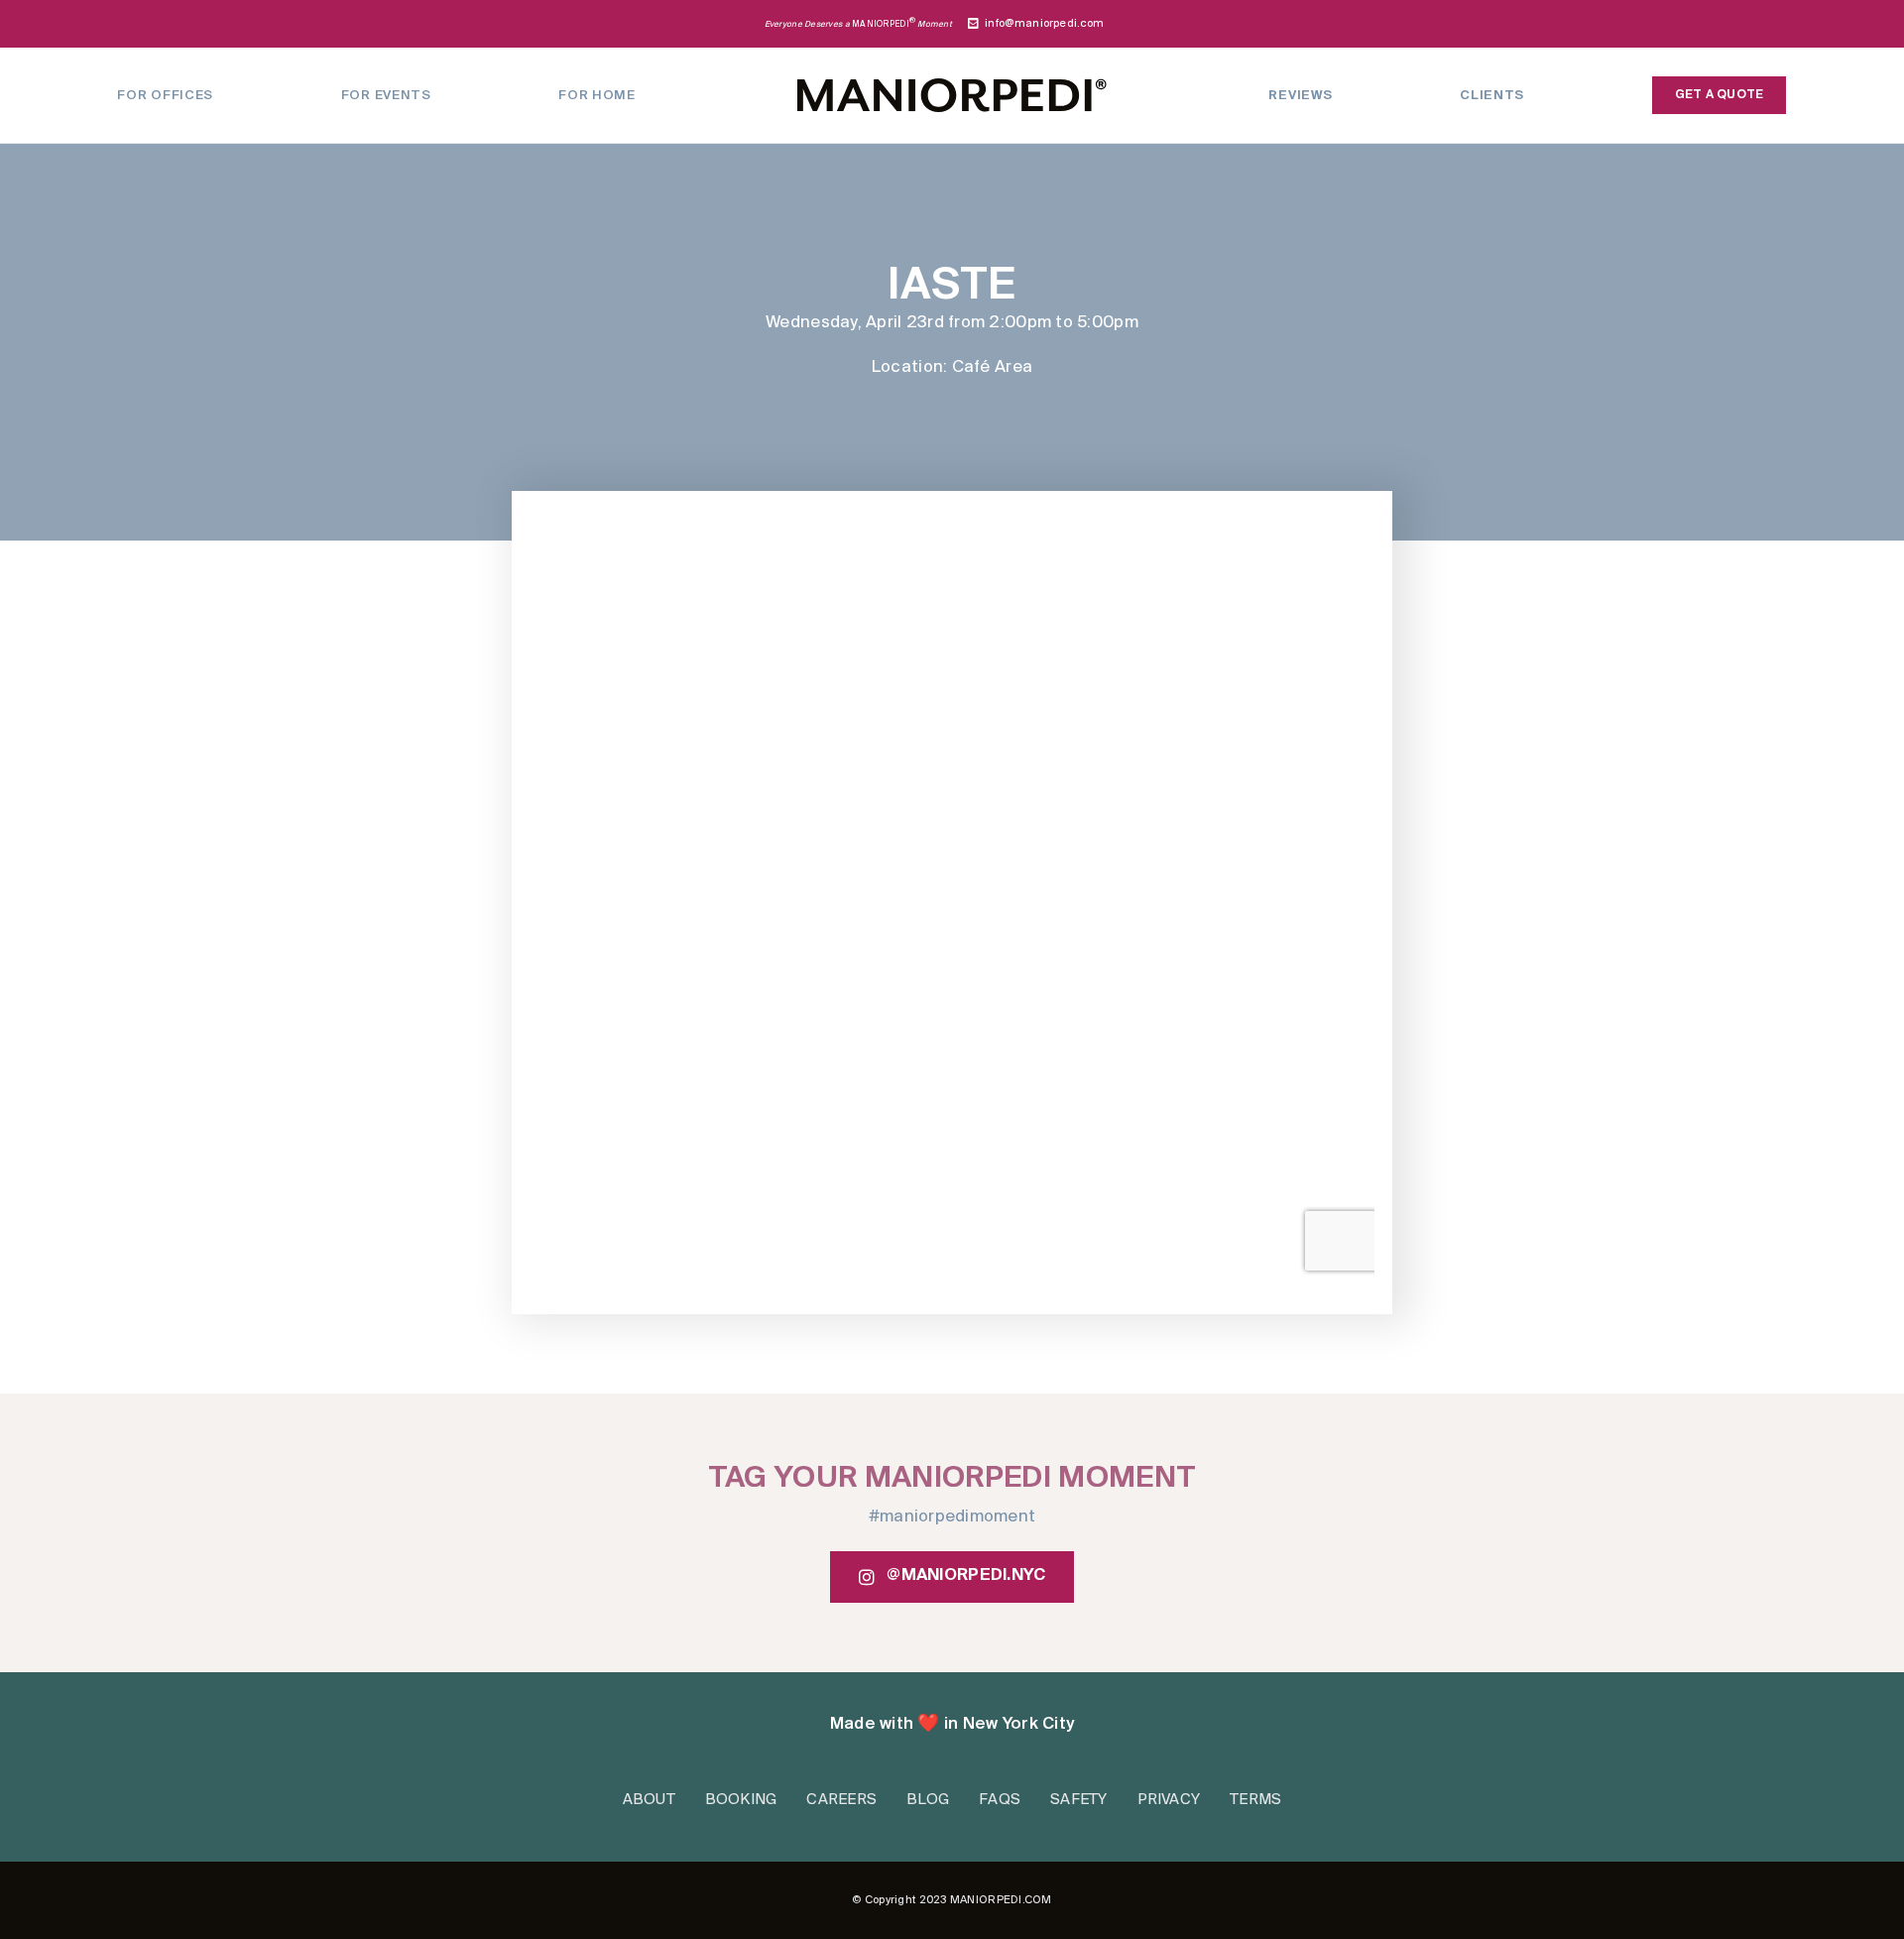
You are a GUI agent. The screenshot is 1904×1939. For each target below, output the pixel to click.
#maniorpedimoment (952, 1517)
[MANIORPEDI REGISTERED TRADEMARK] (952, 87)
